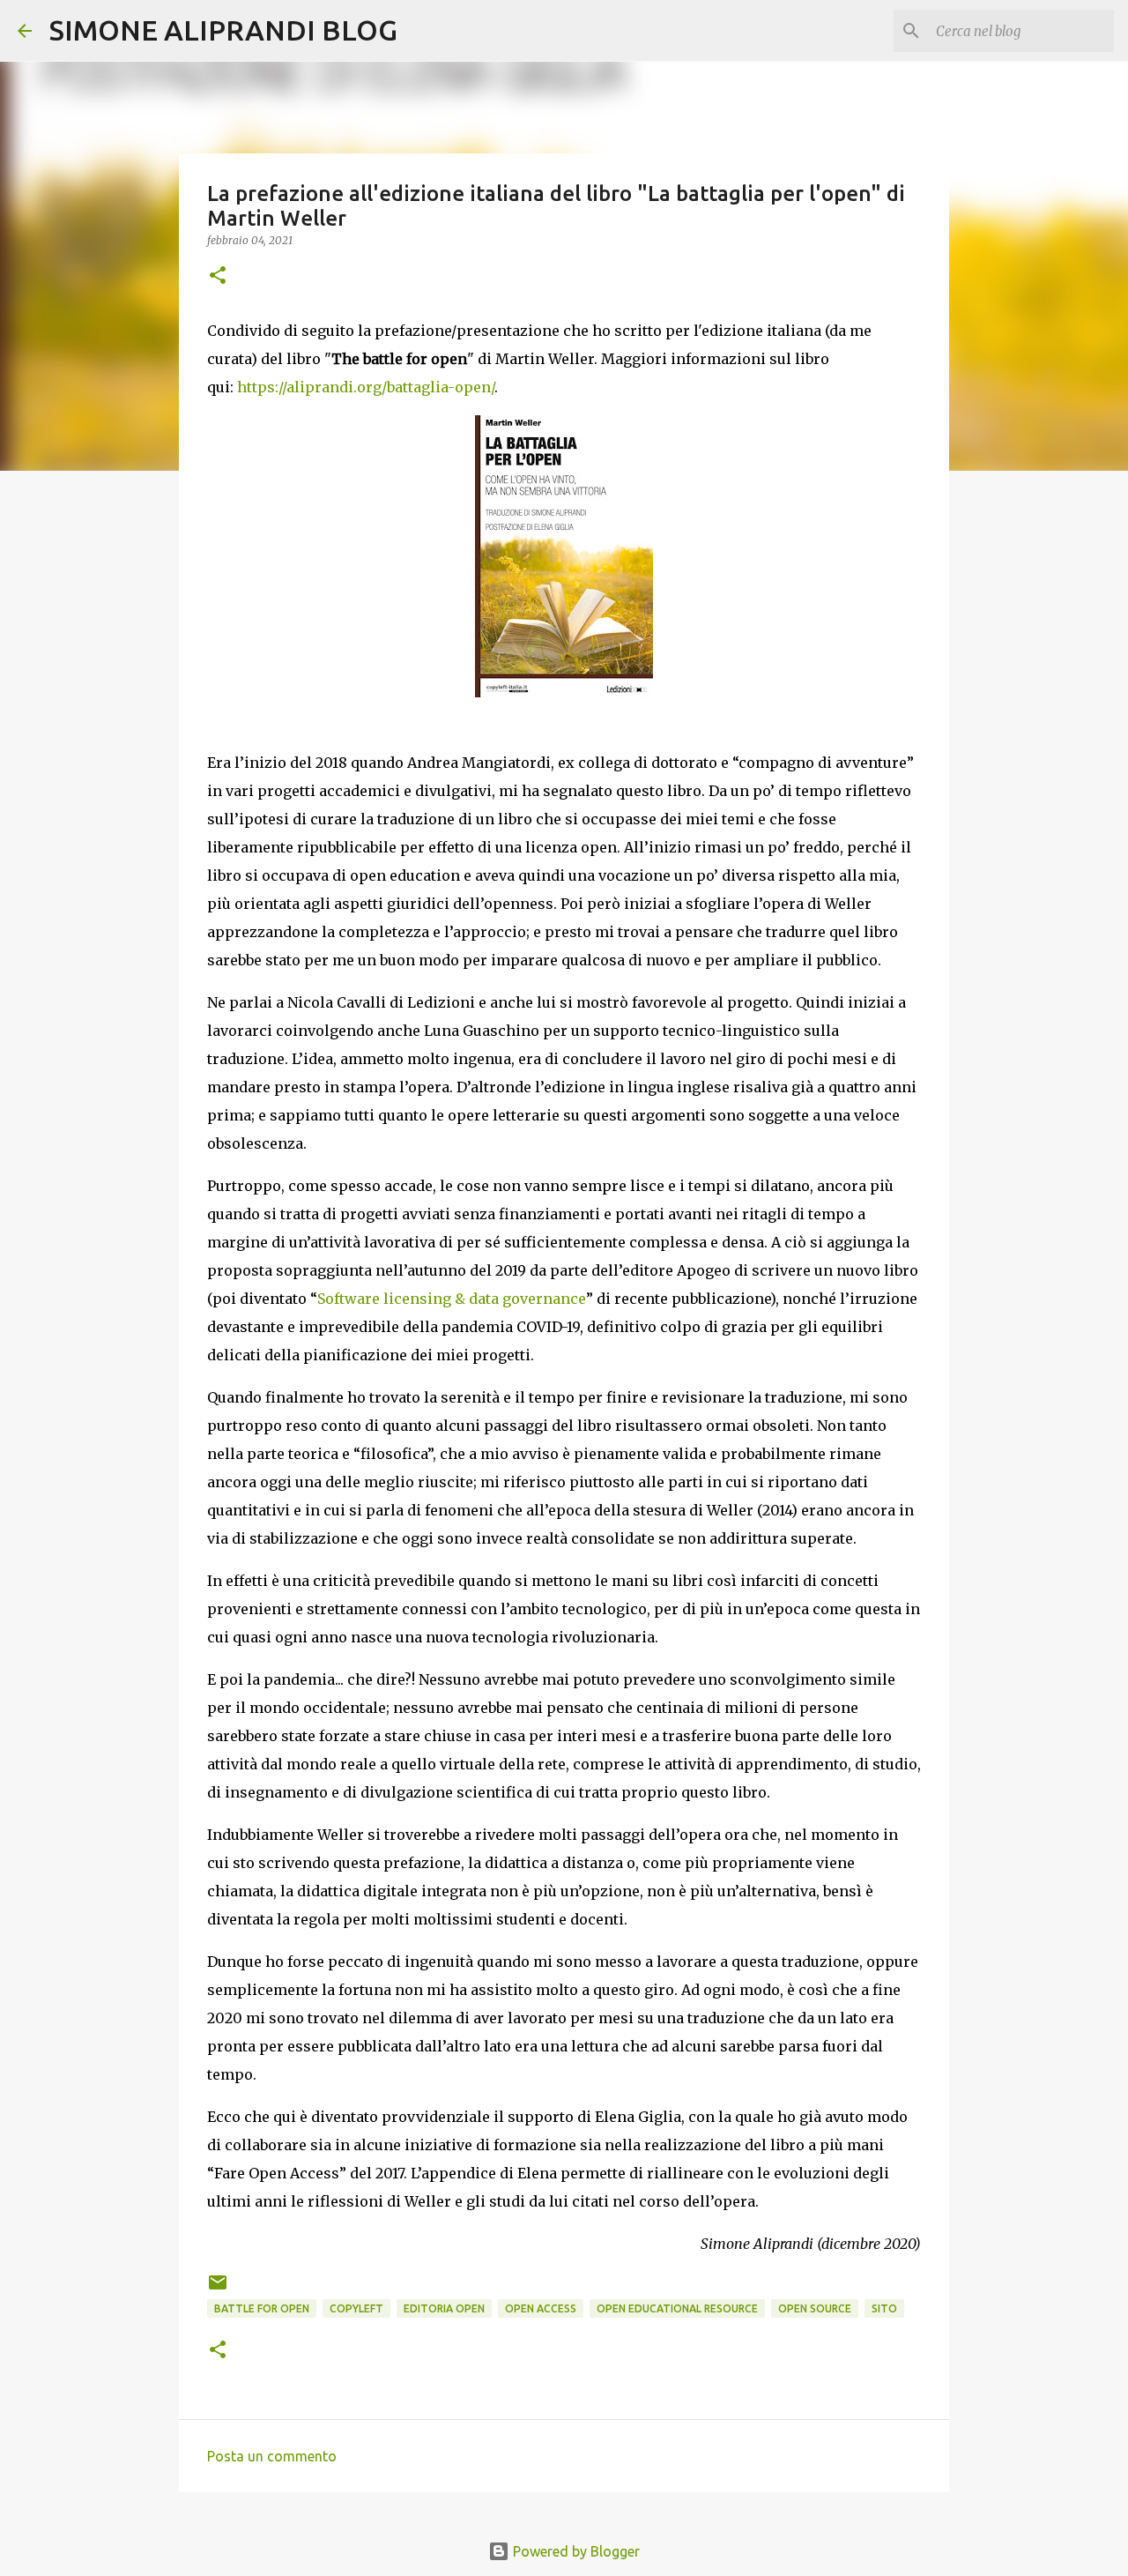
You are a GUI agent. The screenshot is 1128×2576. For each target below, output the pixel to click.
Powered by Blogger (575, 2551)
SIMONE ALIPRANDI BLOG (223, 30)
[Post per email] (218, 2289)
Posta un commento (272, 2456)
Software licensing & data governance (452, 1299)
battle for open (262, 2308)
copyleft (356, 2308)
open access (541, 2308)
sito (884, 2308)
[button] (218, 276)
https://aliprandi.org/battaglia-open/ (366, 387)
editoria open (444, 2308)
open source (815, 2308)
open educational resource (677, 2308)
